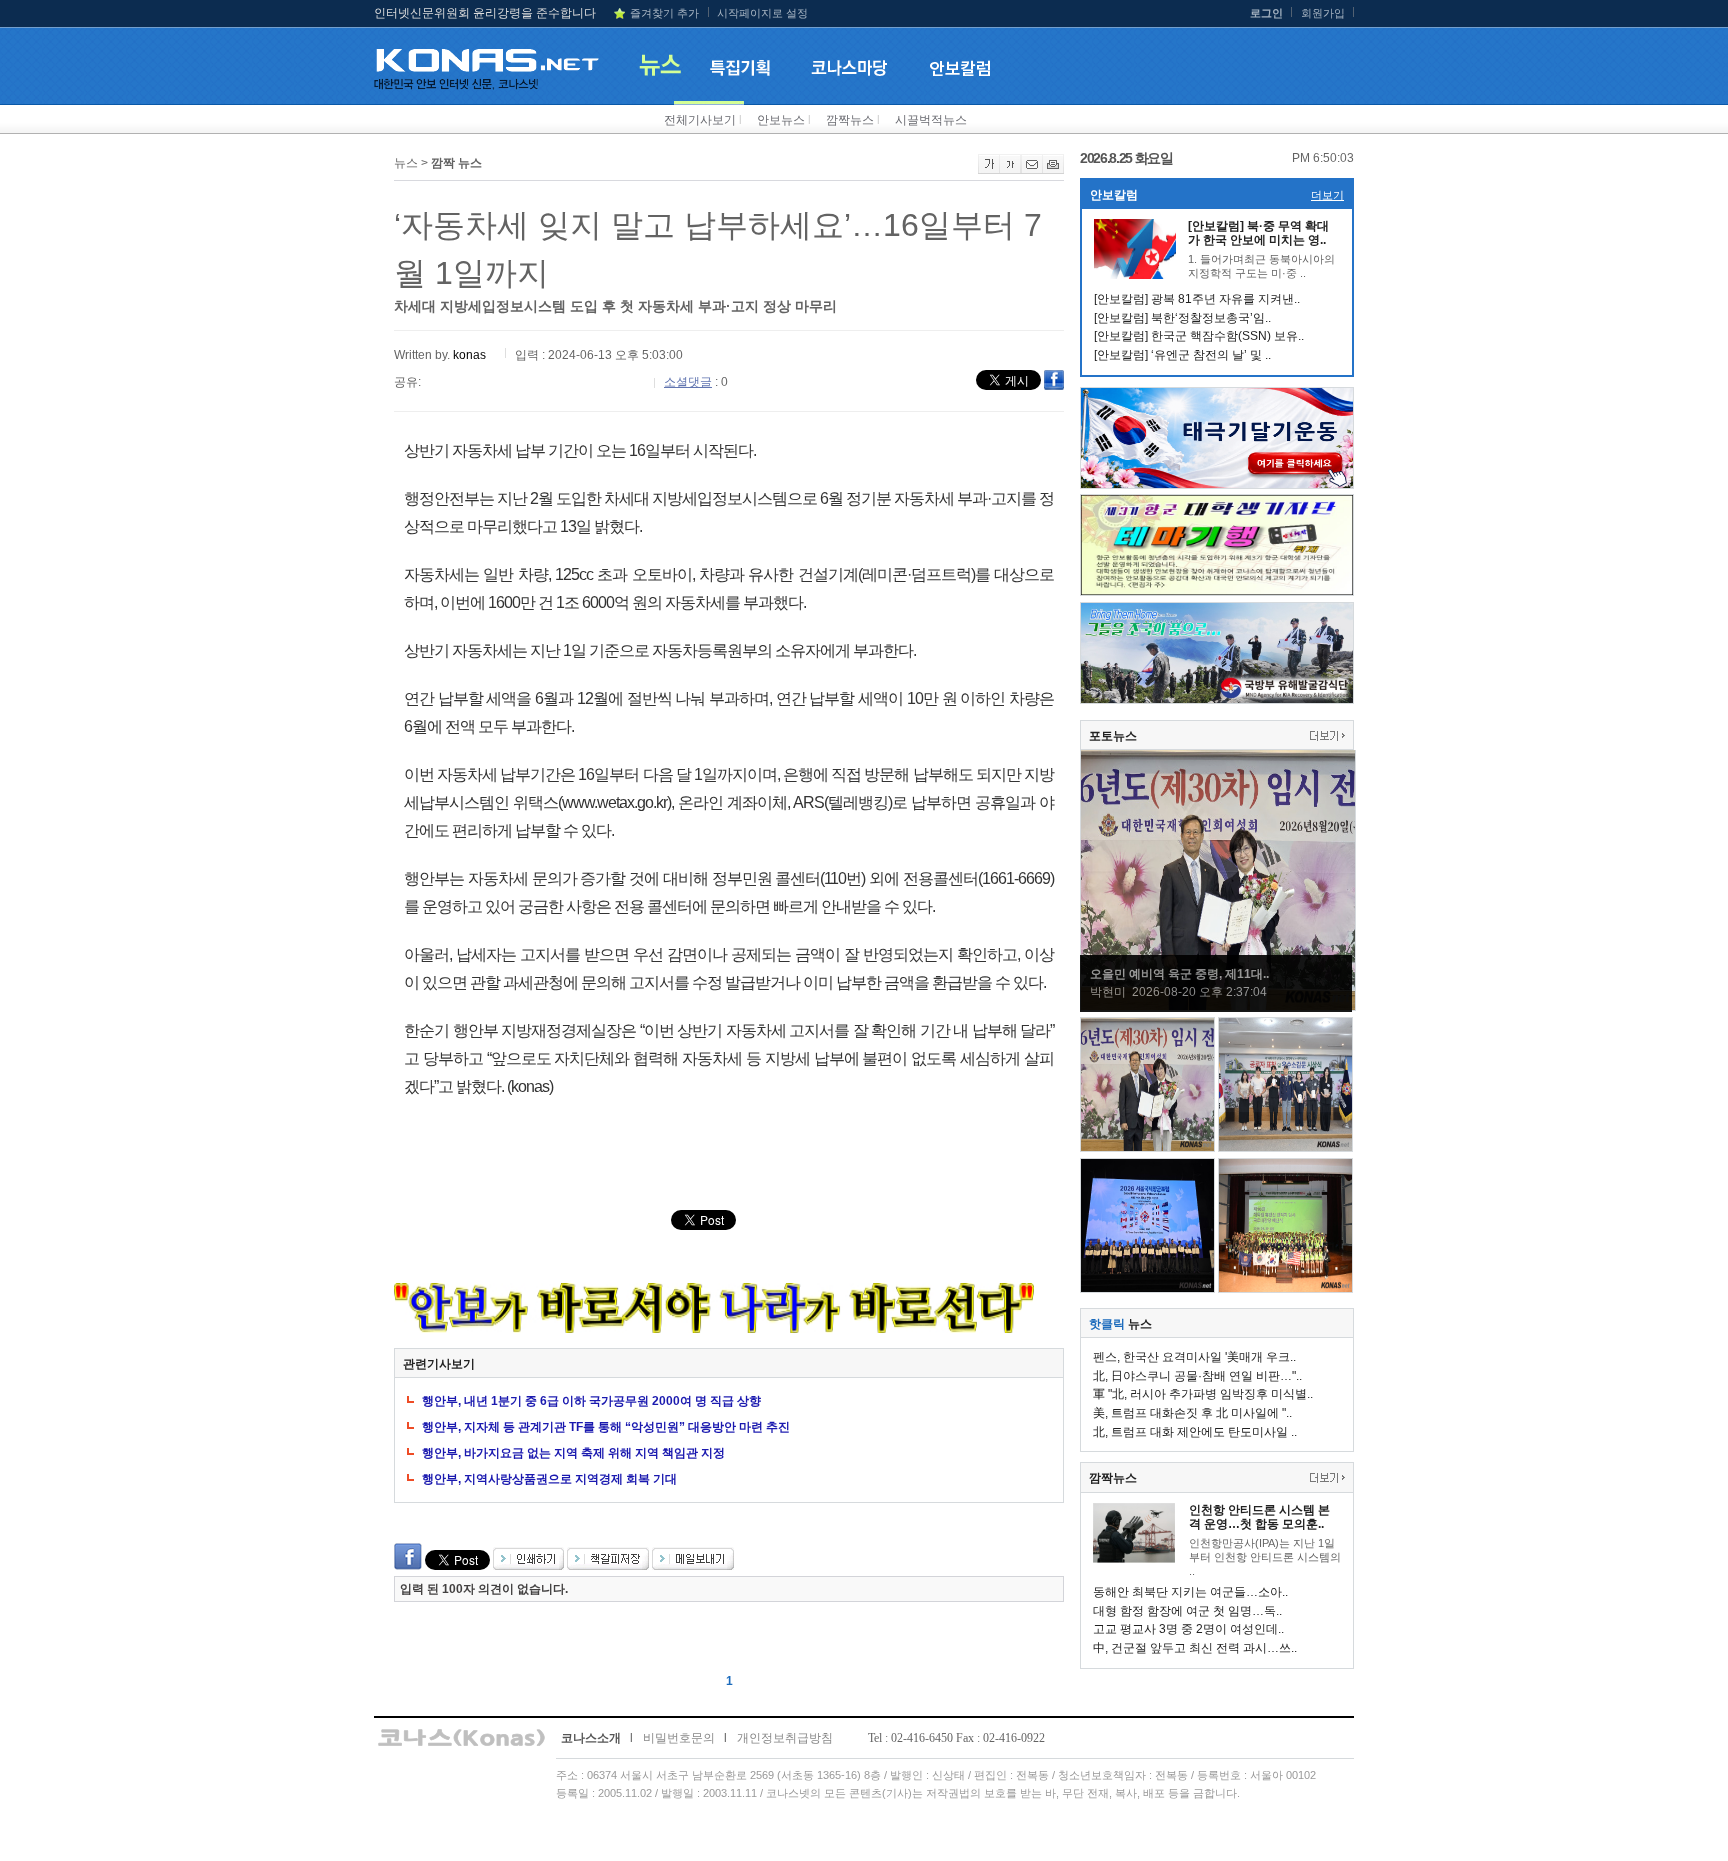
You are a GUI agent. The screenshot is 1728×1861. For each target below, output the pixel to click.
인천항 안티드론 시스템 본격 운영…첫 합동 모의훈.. (1259, 1517)
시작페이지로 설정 (762, 13)
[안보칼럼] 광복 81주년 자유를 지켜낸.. (1197, 299)
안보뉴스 (781, 120)
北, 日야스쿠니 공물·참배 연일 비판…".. (1197, 1376)
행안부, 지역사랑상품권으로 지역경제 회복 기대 (549, 1479)
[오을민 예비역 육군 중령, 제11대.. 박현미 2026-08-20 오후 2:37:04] (1218, 1007)
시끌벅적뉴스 (931, 120)
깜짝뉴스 (850, 120)
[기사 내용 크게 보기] (989, 170)
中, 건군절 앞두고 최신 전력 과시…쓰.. (1195, 1648)
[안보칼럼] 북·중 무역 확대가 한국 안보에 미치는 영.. (1258, 233)
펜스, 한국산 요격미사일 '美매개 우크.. (1194, 1357)
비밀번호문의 (679, 1738)
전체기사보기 (700, 120)
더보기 (1327, 195)
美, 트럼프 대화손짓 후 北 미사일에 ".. (1192, 1413)
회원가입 (1323, 13)
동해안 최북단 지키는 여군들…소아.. (1190, 1592)
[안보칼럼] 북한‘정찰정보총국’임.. (1182, 318)
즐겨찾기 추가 (664, 13)
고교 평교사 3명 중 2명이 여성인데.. (1188, 1629)
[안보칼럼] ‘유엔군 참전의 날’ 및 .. (1182, 355)
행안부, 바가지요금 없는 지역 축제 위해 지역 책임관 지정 (573, 1453)
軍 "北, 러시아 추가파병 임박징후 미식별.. (1203, 1394)
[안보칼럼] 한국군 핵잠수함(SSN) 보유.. (1199, 336)
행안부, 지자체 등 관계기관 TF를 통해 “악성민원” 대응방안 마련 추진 (606, 1427)
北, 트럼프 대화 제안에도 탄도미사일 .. (1195, 1432)
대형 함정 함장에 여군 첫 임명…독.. (1187, 1611)
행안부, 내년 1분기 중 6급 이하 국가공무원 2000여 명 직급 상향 (591, 1401)
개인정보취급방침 (785, 1738)
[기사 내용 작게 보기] (1010, 170)
